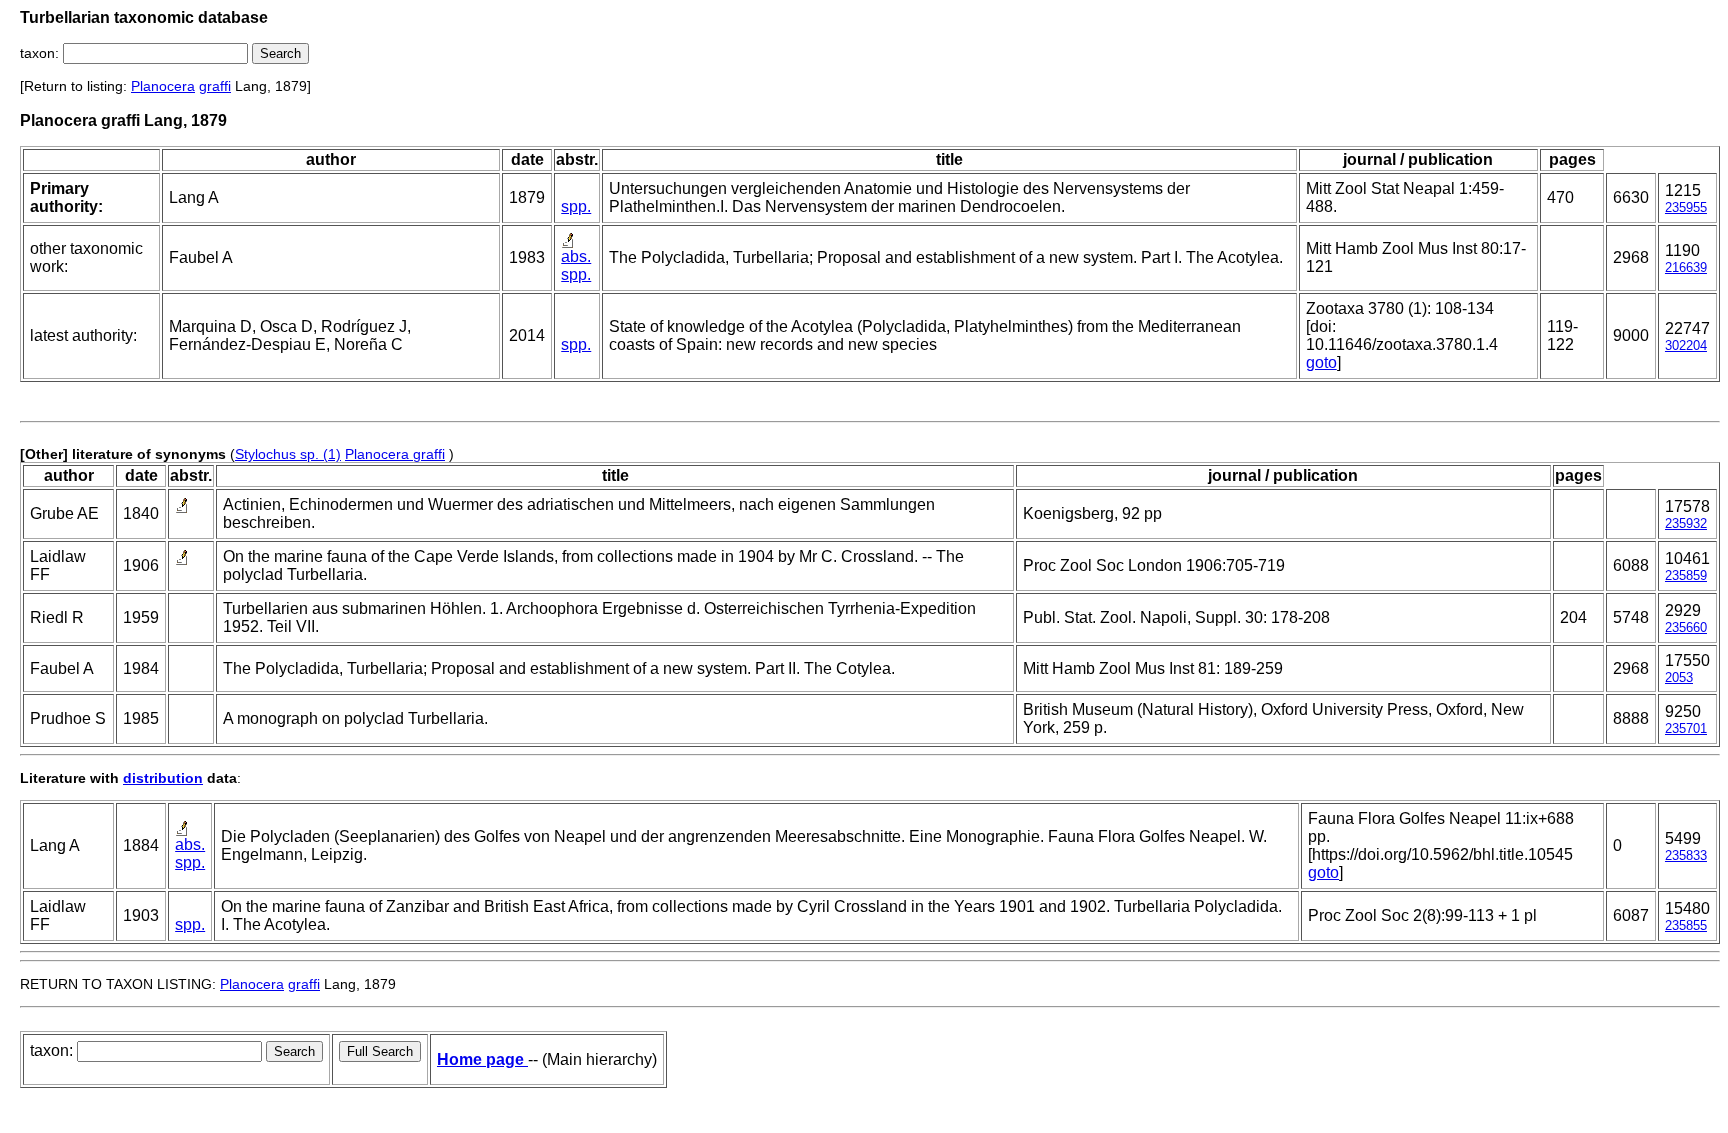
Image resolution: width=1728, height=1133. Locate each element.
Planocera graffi (395, 454)
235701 (1686, 728)
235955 (1686, 207)
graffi (215, 86)
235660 (1686, 627)
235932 (1686, 523)
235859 (1686, 575)
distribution (163, 778)
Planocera (163, 86)
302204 (1686, 345)
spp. (576, 206)
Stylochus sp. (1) (288, 454)
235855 (1686, 925)
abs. (576, 256)
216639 (1686, 267)
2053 (1679, 677)
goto (1321, 362)
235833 (1686, 855)
